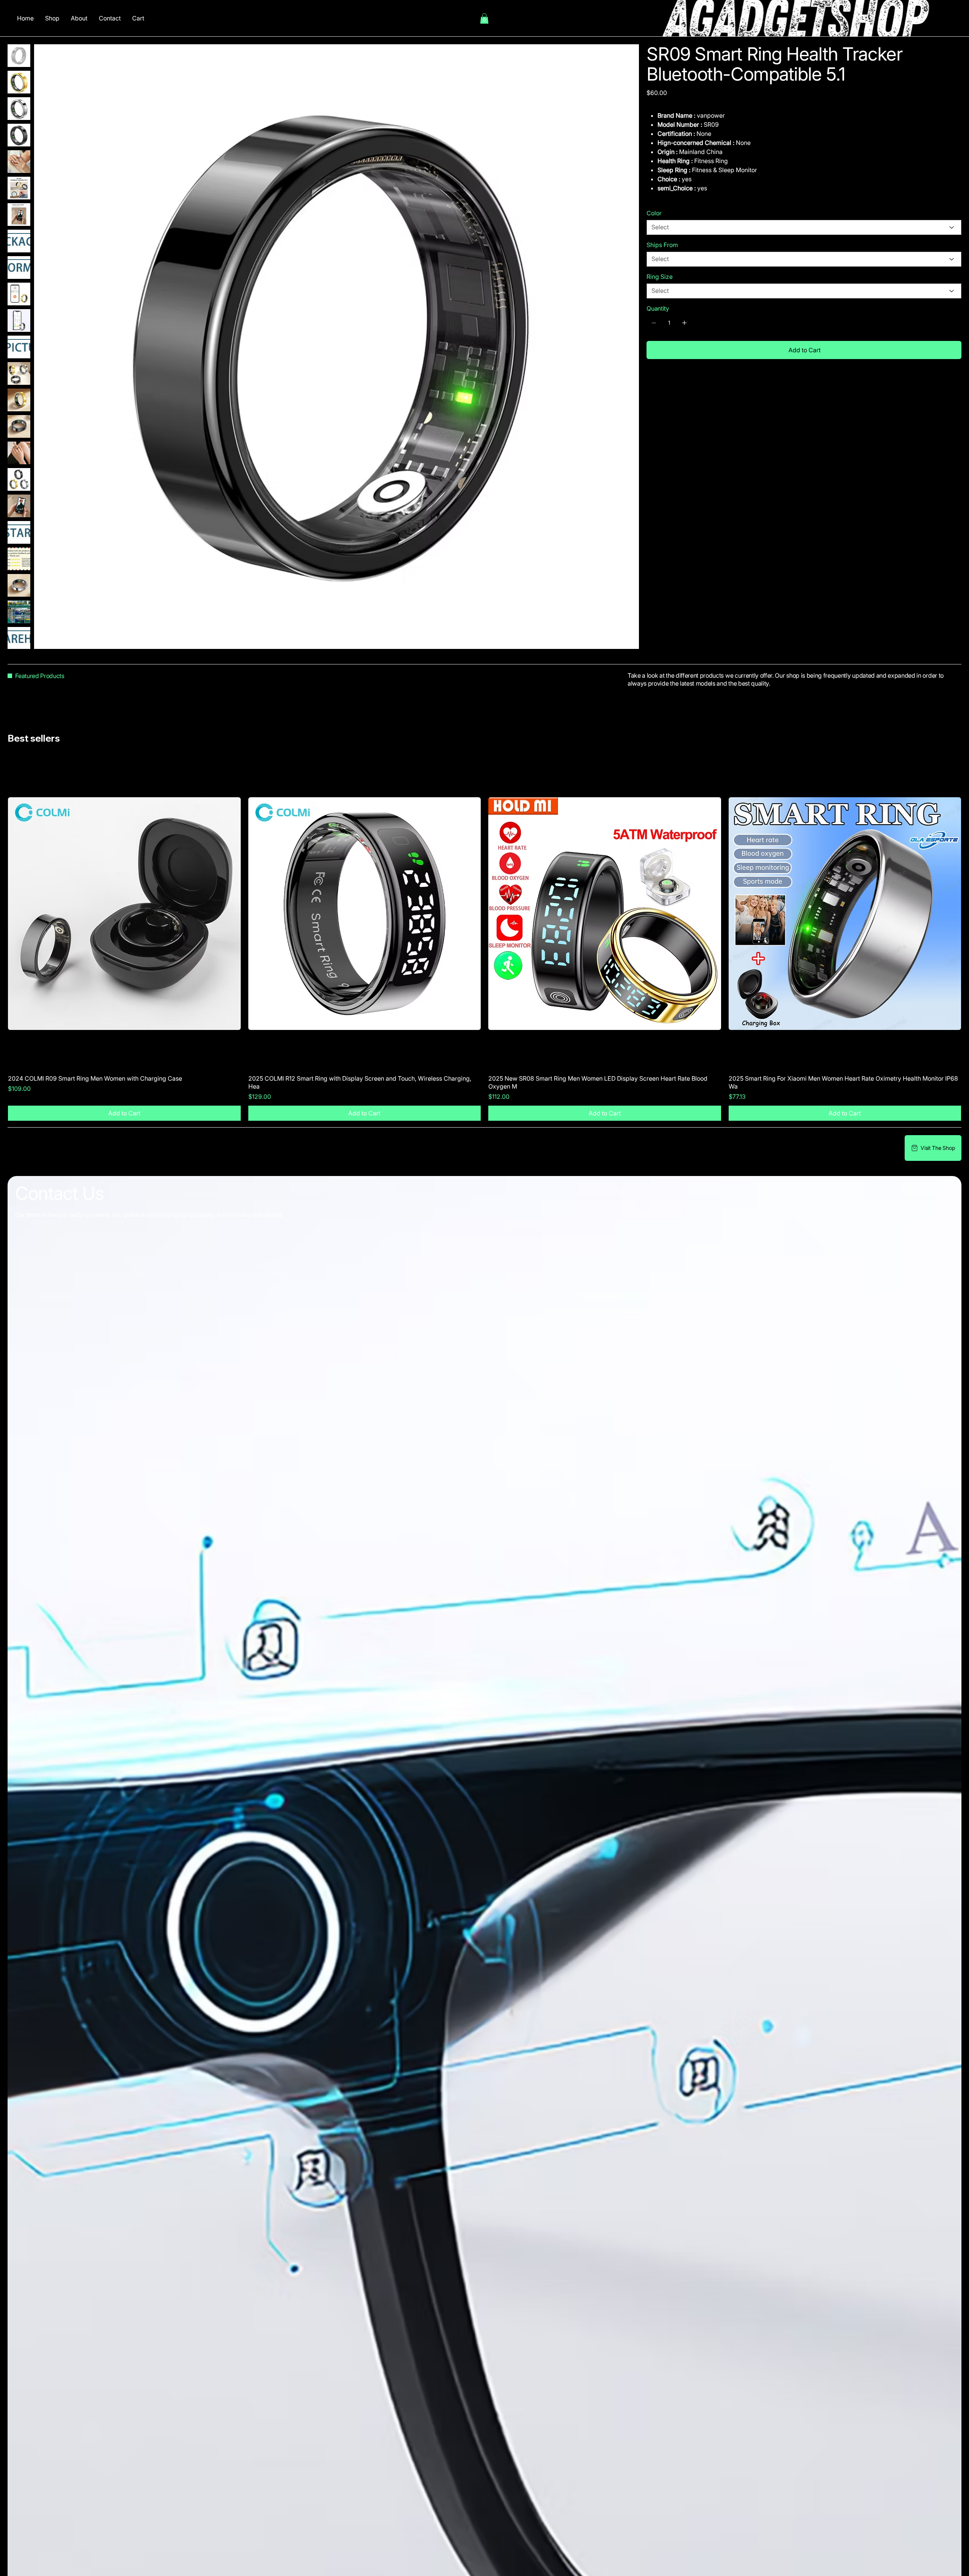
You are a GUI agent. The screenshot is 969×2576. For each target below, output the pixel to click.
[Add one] (684, 323)
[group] (484, 940)
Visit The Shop (938, 1148)
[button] (484, 18)
